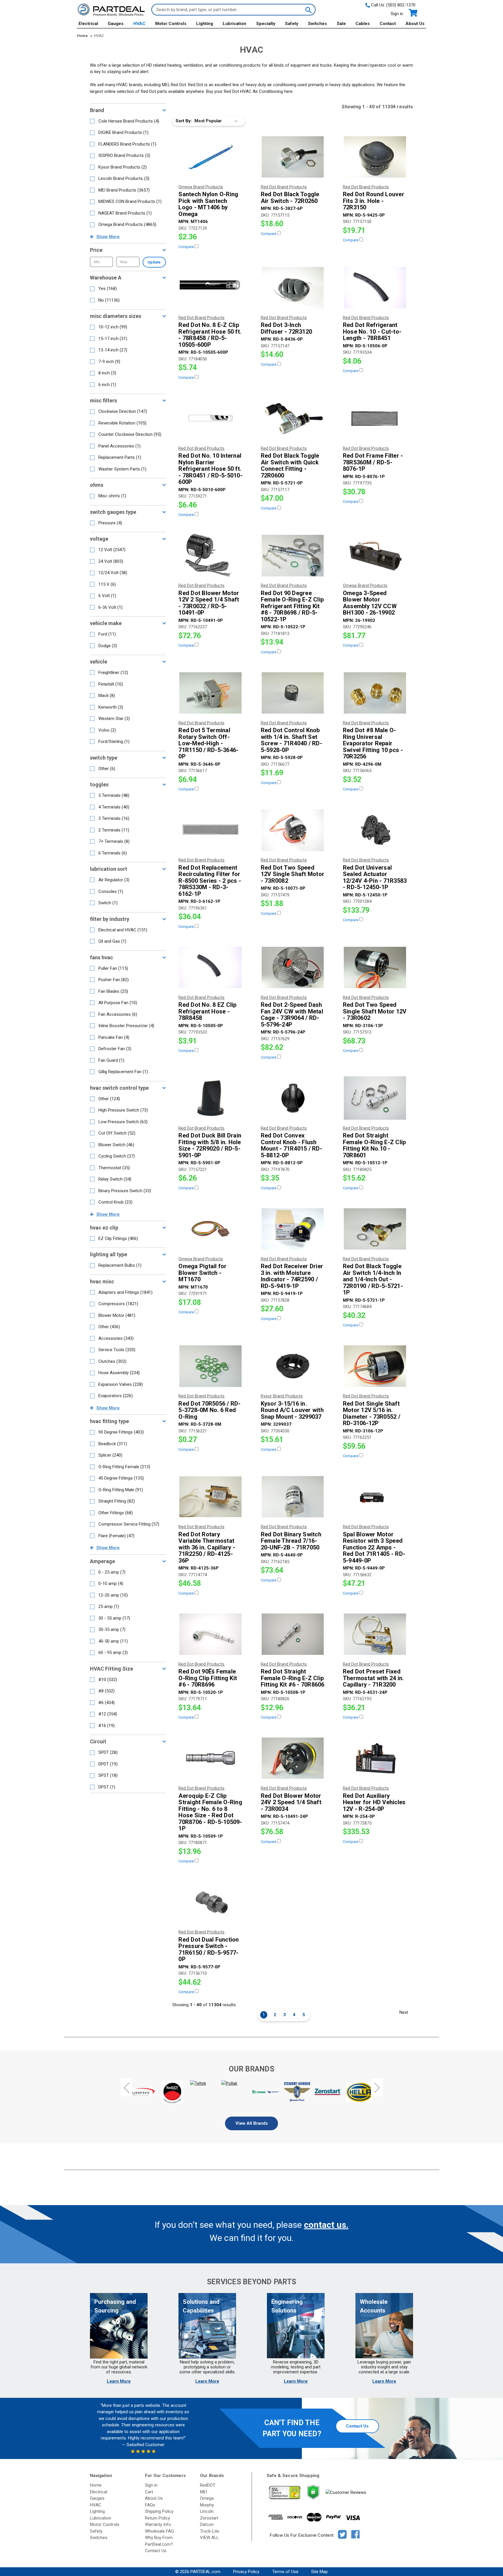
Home (96, 2485)
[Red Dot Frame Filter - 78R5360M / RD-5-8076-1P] (375, 418)
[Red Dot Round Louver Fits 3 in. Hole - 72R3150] (375, 157)
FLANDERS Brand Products (127, 144)
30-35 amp (112, 1630)
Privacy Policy (246, 2572)
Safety (292, 24)
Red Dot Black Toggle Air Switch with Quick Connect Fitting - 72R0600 (290, 466)
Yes (108, 289)
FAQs (150, 2505)
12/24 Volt (113, 573)
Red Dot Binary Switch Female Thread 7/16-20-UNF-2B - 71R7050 (291, 1541)
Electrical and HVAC (123, 930)
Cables (363, 24)
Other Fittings (116, 1513)
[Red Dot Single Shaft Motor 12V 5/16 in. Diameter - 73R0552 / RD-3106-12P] (375, 1366)
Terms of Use (285, 2572)
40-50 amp (113, 1641)
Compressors (118, 1304)
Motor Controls (171, 24)
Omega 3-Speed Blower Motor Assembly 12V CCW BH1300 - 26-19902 (370, 603)
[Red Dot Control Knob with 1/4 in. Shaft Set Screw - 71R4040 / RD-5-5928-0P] (293, 693)
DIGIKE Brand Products (123, 132)
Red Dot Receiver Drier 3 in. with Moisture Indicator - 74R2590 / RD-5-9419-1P (292, 1276)
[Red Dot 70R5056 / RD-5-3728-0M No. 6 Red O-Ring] (210, 1366)
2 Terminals (114, 830)
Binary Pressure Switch (125, 1191)
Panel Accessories (119, 446)
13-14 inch (113, 350)
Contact (388, 24)
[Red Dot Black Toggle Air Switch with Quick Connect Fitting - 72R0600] (293, 418)
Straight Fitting (117, 1501)
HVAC (139, 24)
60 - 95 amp (113, 1653)
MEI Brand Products (124, 190)
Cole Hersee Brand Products (129, 121)
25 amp (109, 1607)
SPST (108, 1775)
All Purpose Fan (118, 1003)
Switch (108, 903)
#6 (107, 1703)
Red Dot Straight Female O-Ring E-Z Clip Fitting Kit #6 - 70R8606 (293, 1678)
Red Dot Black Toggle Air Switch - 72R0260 (290, 198)
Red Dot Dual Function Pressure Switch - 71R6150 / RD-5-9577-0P (209, 1949)
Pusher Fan (114, 980)
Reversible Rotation (122, 423)
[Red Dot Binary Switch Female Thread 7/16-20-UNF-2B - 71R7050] (293, 1497)
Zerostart (209, 2518)
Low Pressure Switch (123, 1122)
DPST (107, 1787)
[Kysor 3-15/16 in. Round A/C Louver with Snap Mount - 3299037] (293, 1366)
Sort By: (184, 121)
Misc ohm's (112, 496)
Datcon (207, 2524)
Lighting (205, 24)
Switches (317, 24)
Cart (149, 2492)
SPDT (108, 1752)
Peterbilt (111, 684)
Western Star (114, 719)
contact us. (326, 2225)
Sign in (397, 14)
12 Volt (112, 550)
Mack (107, 696)
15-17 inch (113, 339)
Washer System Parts (122, 469)
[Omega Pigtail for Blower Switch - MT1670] (210, 1229)
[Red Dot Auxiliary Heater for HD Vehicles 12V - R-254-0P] (375, 1758)
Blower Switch (116, 1145)
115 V (107, 584)
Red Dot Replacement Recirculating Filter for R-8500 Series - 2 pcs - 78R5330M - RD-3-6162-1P (210, 881)
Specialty (266, 24)
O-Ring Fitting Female (124, 1467)
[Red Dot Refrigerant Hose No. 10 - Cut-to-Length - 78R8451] (375, 288)
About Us (415, 24)
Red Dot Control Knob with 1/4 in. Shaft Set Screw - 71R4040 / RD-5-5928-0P (292, 740)
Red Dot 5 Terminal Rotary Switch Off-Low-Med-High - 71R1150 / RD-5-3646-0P (208, 743)
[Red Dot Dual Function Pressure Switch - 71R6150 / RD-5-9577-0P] (210, 1902)
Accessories (116, 1338)
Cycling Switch (117, 1156)
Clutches (112, 1361)
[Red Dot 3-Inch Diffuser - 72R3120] (293, 288)
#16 (107, 1726)
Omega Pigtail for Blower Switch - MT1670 (202, 1273)
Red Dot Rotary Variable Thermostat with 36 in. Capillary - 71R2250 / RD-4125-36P (207, 1548)
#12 (108, 1714)
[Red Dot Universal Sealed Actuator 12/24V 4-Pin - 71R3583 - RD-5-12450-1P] (375, 830)
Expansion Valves (121, 1384)
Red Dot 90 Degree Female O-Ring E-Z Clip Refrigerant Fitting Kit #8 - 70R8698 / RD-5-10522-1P (292, 606)
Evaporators (116, 1396)
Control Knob (115, 1202)
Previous (126, 2088)
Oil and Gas (112, 941)
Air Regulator (114, 880)
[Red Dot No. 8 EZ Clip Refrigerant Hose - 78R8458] (210, 967)
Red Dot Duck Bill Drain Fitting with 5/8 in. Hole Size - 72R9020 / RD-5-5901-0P (210, 1145)
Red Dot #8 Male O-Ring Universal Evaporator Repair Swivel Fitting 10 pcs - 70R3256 (373, 743)
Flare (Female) (116, 1536)
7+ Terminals (114, 841)
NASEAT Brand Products (125, 213)
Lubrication (234, 24)
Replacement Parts (120, 457)
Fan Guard (111, 1060)
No (109, 300)
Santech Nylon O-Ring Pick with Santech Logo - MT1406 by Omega (208, 204)
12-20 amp (113, 1595)
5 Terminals (114, 795)
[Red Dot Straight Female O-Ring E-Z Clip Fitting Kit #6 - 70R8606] (293, 1634)
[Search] (308, 10)
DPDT (108, 1764)
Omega (207, 2498)
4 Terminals (114, 807)
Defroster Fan (115, 1049)
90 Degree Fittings (121, 1432)
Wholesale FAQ (159, 2531)
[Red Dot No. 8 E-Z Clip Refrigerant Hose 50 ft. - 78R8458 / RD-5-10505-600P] (210, 288)
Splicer (110, 1455)
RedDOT (208, 2485)
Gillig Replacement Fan (123, 1072)
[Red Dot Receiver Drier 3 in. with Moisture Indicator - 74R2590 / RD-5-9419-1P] (293, 1229)
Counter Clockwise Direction (130, 434)
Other (107, 769)
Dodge (108, 646)
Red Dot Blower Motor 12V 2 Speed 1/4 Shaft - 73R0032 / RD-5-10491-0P (209, 603)
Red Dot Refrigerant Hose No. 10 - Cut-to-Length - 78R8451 (372, 332)
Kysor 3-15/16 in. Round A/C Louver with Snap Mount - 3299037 (292, 1410)
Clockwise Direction (123, 411)
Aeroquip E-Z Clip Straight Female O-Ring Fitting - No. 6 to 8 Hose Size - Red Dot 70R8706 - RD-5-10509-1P (210, 1812)
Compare (187, 247)
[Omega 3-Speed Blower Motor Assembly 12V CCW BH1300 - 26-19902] (375, 555)
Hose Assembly (119, 1373)
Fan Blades (113, 991)
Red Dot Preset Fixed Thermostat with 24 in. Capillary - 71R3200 (373, 1678)
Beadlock (113, 1444)
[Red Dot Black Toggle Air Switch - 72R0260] (293, 157)
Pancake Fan (114, 1037)
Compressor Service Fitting (129, 1524)
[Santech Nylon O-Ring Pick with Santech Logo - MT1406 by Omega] (210, 157)
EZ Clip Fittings (118, 1239)
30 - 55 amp (114, 1618)
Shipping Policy (159, 2511)
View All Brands (252, 2123)
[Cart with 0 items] (413, 13)
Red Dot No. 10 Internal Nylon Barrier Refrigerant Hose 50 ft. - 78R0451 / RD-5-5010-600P (210, 469)
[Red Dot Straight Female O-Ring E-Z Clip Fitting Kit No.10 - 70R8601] (375, 1098)
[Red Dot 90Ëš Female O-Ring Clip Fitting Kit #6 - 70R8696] (210, 1634)
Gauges (116, 24)
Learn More (119, 2381)
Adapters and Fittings (125, 1292)
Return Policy (157, 2518)
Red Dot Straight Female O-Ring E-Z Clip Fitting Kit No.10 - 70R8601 (374, 1145)
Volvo (107, 730)
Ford (107, 634)
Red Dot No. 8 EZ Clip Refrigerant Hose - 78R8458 (207, 1011)
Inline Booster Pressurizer (126, 1026)
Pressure (110, 523)
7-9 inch (109, 362)
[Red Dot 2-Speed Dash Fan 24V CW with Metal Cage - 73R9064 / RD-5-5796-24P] (293, 967)
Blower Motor (117, 1315)
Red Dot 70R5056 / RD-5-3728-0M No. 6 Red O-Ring (209, 1410)
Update (154, 262)
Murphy (207, 2505)
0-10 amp (111, 1584)
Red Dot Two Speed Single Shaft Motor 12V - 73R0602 (375, 1011)
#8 (107, 1691)
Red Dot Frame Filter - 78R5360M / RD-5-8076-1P (373, 462)
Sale (341, 24)
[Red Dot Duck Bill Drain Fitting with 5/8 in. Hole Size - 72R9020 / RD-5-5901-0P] (210, 1098)
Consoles (111, 891)
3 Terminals (114, 818)
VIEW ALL (209, 2538)
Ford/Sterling (114, 742)
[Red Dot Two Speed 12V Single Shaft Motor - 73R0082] (293, 830)
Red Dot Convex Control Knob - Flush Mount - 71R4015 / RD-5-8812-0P (292, 1145)
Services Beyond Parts (251, 2282)
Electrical (88, 24)
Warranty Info (158, 2524)
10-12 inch (113, 327)
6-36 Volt (110, 607)
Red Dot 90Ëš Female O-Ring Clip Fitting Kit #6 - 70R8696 (208, 1678)
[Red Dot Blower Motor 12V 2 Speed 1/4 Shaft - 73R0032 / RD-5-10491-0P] (210, 555)
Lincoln (207, 2511)
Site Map (319, 2572)
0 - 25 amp (112, 1572)
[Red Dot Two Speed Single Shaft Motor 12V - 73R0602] (375, 967)
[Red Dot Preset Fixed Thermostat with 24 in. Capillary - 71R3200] (375, 1634)
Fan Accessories (118, 1014)
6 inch (107, 385)
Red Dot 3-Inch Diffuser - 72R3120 (287, 328)
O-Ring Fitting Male (121, 1490)
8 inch (107, 373)
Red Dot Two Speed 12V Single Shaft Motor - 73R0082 (293, 874)
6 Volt (107, 596)
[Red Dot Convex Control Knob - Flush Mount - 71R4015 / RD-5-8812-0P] (293, 1098)
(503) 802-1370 (401, 5)
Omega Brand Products (127, 224)
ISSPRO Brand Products (124, 155)
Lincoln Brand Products (124, 178)
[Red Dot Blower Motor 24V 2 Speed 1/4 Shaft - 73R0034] (293, 1758)
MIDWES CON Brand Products (130, 201)
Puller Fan (113, 968)
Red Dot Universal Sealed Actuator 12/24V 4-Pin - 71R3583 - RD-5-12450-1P (375, 877)
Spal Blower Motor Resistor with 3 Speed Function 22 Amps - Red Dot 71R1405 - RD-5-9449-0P (374, 1548)
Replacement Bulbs (120, 1265)
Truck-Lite (210, 2531)
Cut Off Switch (117, 1133)
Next (404, 2012)
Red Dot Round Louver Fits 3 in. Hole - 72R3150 (374, 201)
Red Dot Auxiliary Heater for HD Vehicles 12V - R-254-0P (374, 1802)
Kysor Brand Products (123, 167)
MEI (203, 2492)
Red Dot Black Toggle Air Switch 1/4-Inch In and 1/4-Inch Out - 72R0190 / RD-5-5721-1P (373, 1279)
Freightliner (113, 673)
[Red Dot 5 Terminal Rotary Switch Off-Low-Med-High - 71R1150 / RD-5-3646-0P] (210, 693)
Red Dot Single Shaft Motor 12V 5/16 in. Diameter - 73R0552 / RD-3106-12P (372, 1413)
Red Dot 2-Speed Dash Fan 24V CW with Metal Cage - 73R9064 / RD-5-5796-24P (292, 1015)
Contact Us (357, 2426)
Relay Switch (115, 1179)
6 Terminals (113, 853)
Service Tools (117, 1350)
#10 (108, 1680)
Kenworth (111, 707)
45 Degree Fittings (121, 1478)
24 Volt (111, 561)
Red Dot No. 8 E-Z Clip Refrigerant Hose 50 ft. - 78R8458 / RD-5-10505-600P (210, 335)
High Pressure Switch (123, 1110)
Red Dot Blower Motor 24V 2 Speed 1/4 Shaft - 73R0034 (291, 1802)
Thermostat (114, 1168)
